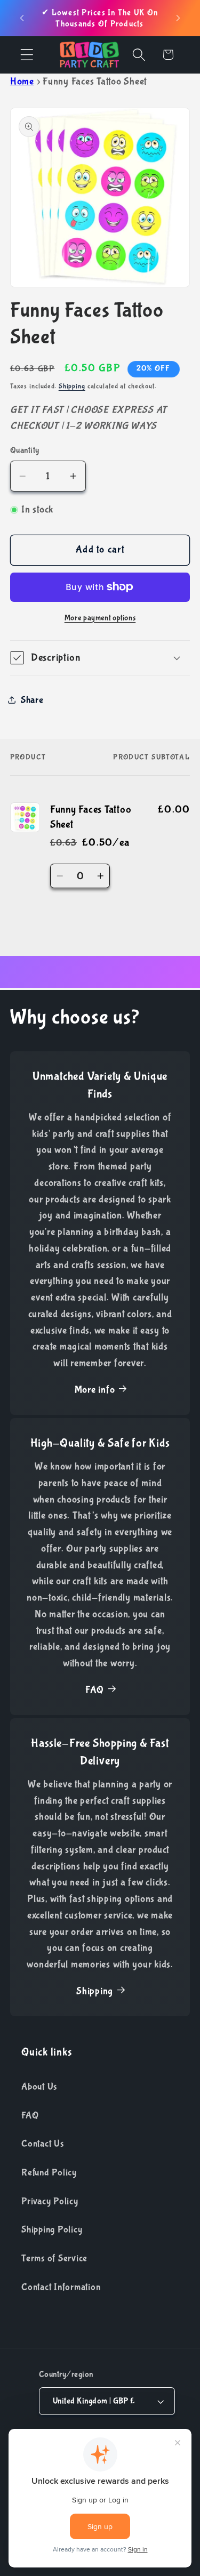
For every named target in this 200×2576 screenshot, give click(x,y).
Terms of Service (54, 2258)
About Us (39, 2087)
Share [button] (32, 700)
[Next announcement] (178, 18)
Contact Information (61, 2287)
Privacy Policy (50, 2201)
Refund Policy (49, 2172)
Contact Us (43, 2144)
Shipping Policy (52, 2229)
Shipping (72, 386)
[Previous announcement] (22, 18)
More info (95, 1390)
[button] (27, 55)
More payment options (100, 618)
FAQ (95, 1690)
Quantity (25, 450)
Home (22, 82)
